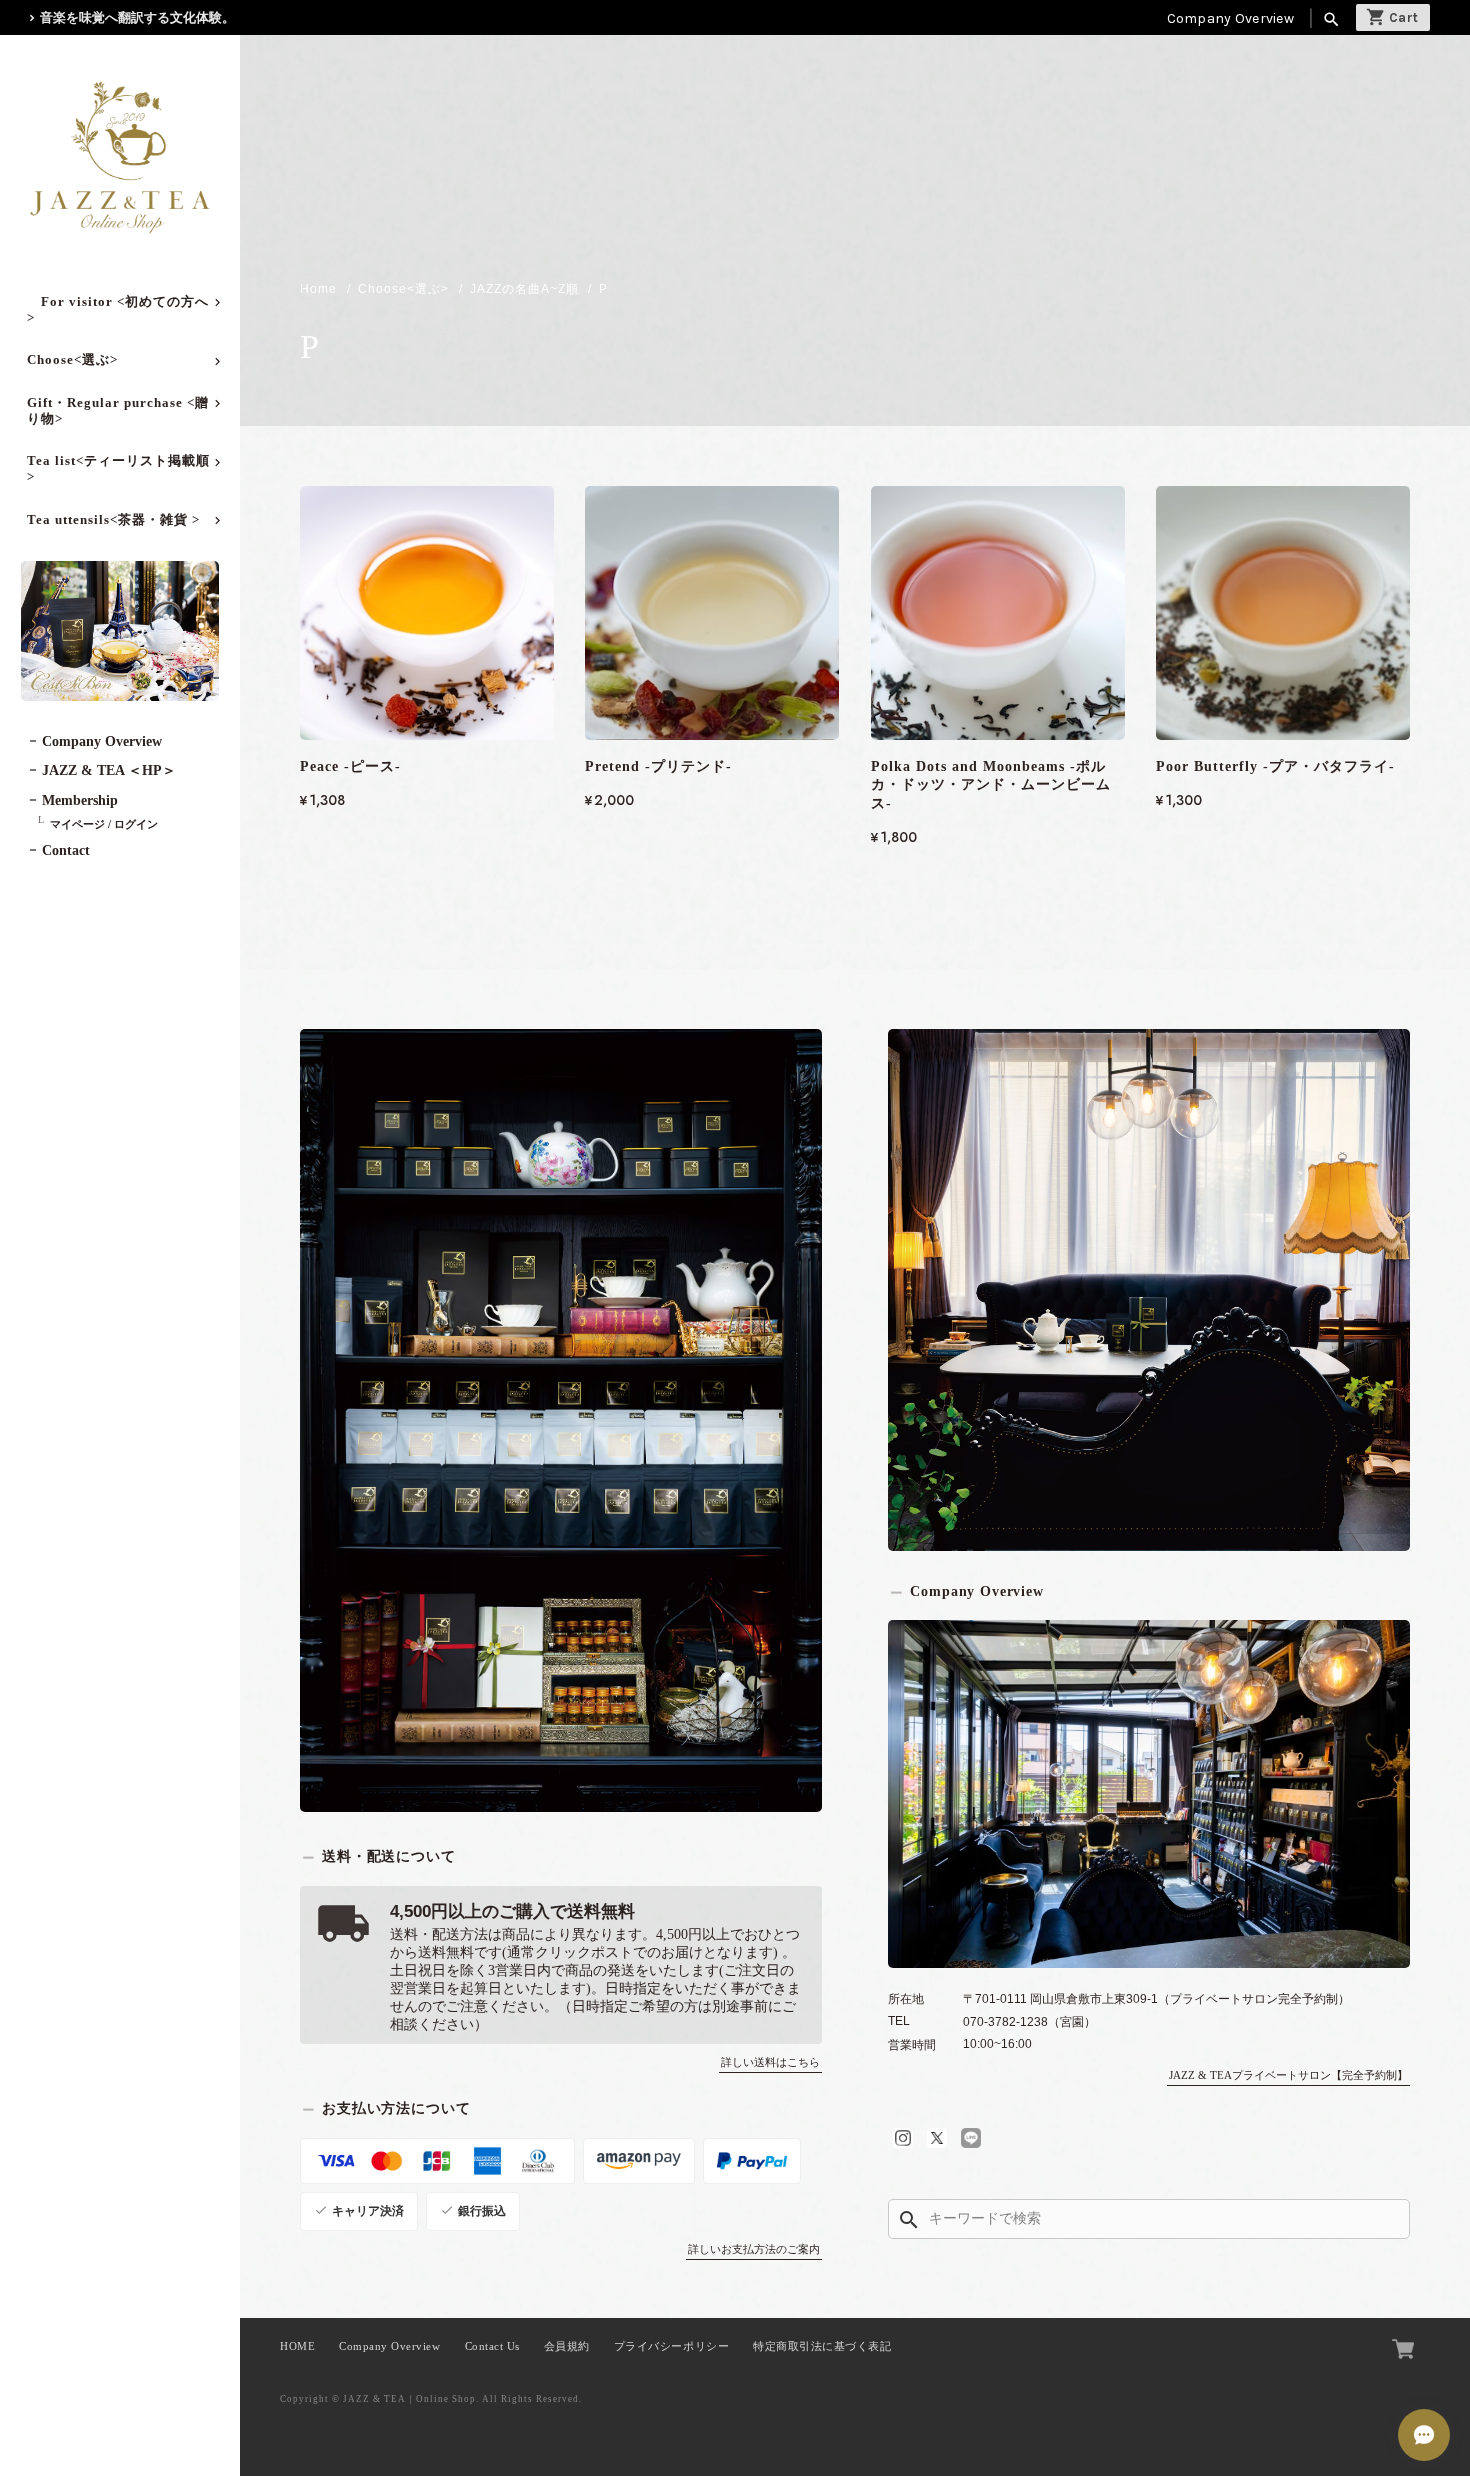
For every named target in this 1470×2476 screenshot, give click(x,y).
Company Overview (1230, 18)
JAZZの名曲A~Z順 (524, 289)
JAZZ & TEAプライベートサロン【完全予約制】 (1288, 2075)
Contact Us (492, 2346)
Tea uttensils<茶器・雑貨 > (113, 519)
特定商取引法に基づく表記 (822, 2346)
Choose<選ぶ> (72, 359)
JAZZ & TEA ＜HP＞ (109, 770)
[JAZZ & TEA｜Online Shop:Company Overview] (1149, 1794)
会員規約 (567, 2346)
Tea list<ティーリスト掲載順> (118, 468)
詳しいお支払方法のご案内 (754, 2249)
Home (318, 289)
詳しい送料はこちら (770, 2062)
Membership (80, 800)
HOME (297, 2346)
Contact (66, 850)
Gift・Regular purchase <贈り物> (118, 410)
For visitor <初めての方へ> (118, 309)
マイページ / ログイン (104, 824)
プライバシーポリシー (671, 2346)
